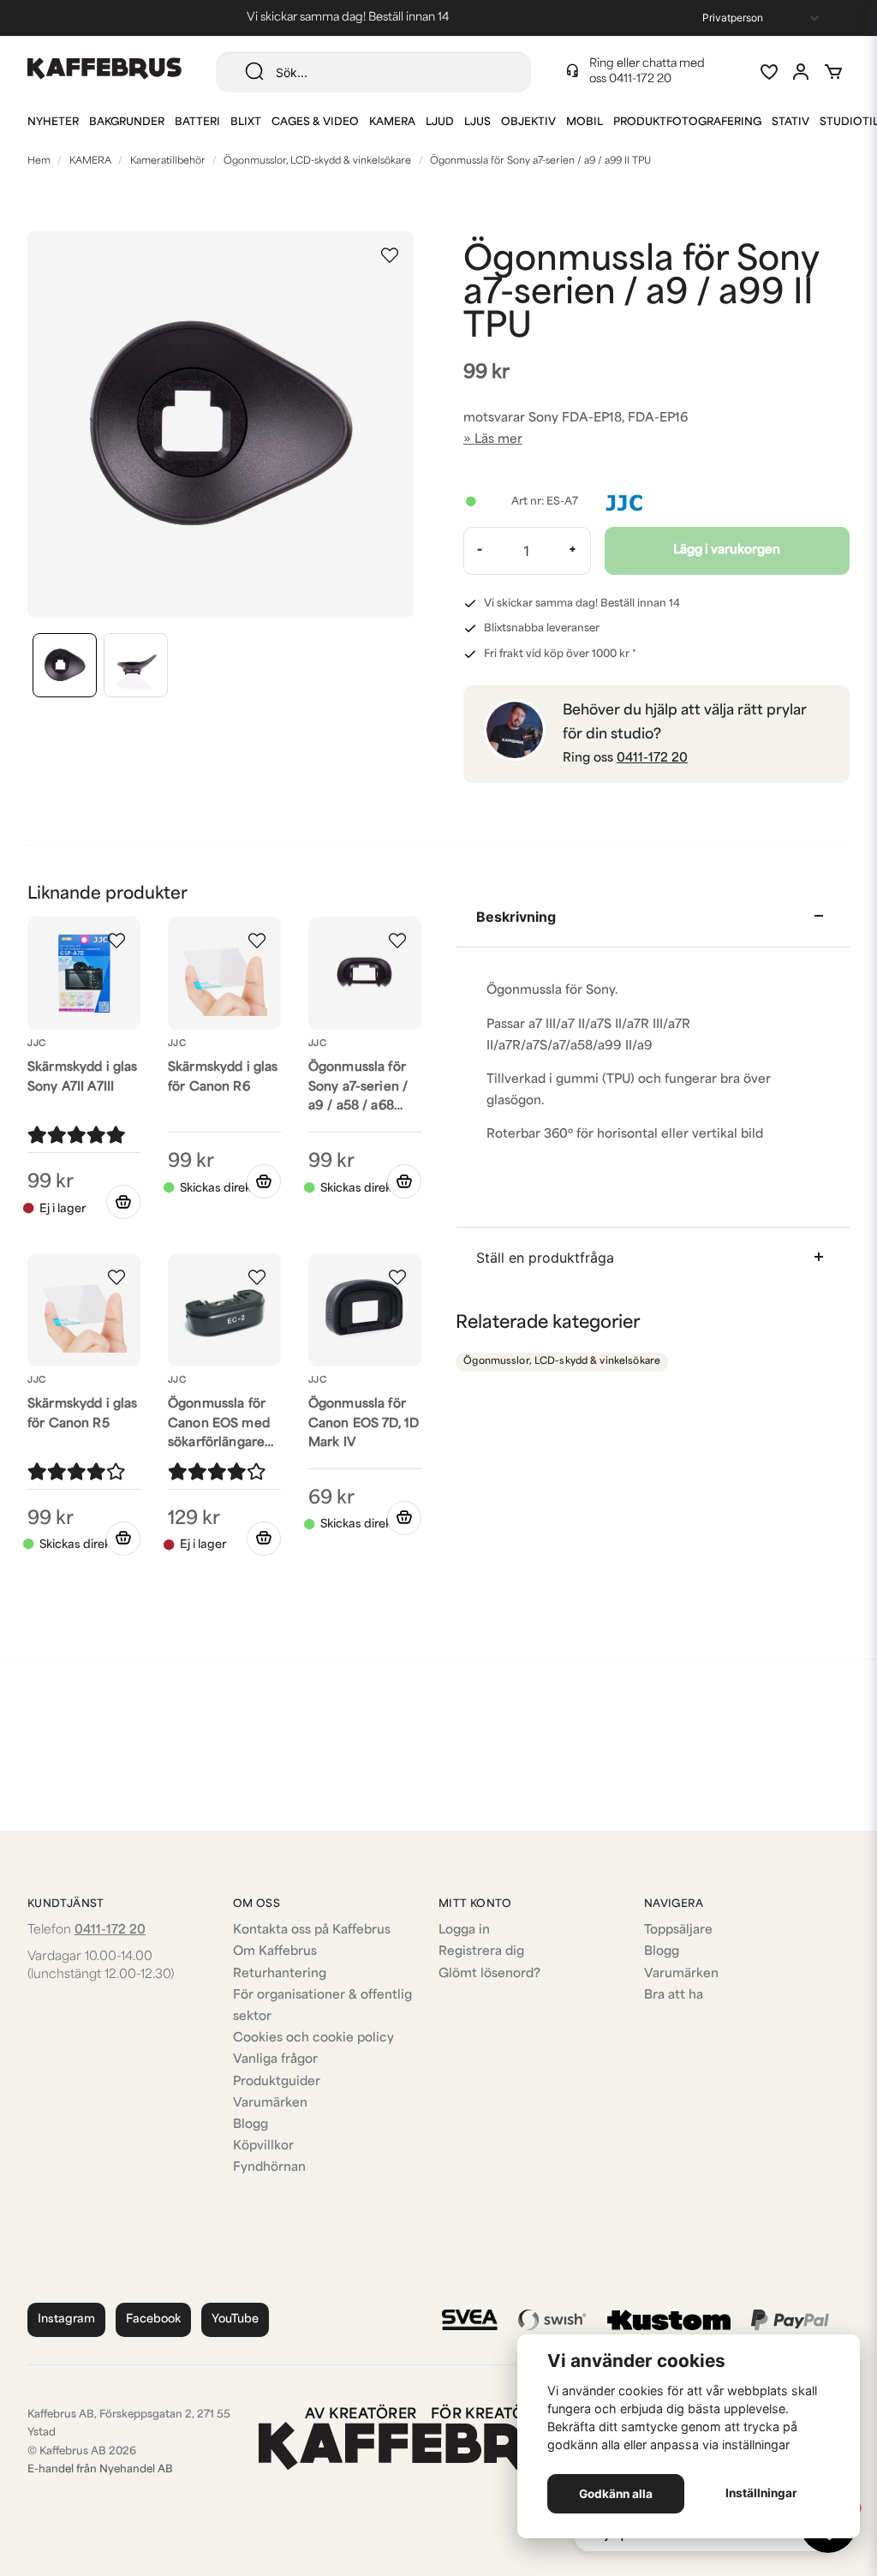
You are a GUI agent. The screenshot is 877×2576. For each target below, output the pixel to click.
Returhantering (280, 1974)
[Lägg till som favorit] (768, 72)
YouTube (235, 2319)
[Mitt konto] (801, 72)
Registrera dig (481, 1952)
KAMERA (392, 123)
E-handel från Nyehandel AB (100, 2470)
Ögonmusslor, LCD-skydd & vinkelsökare (317, 161)
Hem (39, 161)
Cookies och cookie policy (313, 2038)
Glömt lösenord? (489, 1974)
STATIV (790, 123)
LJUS (477, 123)
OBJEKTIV (528, 123)
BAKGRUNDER (127, 123)
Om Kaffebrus (275, 1952)
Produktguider (277, 2082)
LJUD (440, 123)
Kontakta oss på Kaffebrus (312, 1931)
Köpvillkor (263, 2146)
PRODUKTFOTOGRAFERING (687, 123)
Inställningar (761, 2493)
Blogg (251, 2125)
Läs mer (498, 440)
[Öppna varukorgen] (833, 72)
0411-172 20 (640, 79)
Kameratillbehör (168, 161)
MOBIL (585, 123)
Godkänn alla (616, 2494)
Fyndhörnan (269, 2168)
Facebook (153, 2319)
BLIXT (246, 123)
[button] (390, 255)
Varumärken (270, 2104)
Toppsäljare (678, 1931)
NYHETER (53, 123)
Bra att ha (674, 1996)
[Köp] (264, 1181)
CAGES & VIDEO (315, 123)
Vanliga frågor (275, 2060)
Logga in (464, 1931)
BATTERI (197, 123)
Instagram (66, 2319)
